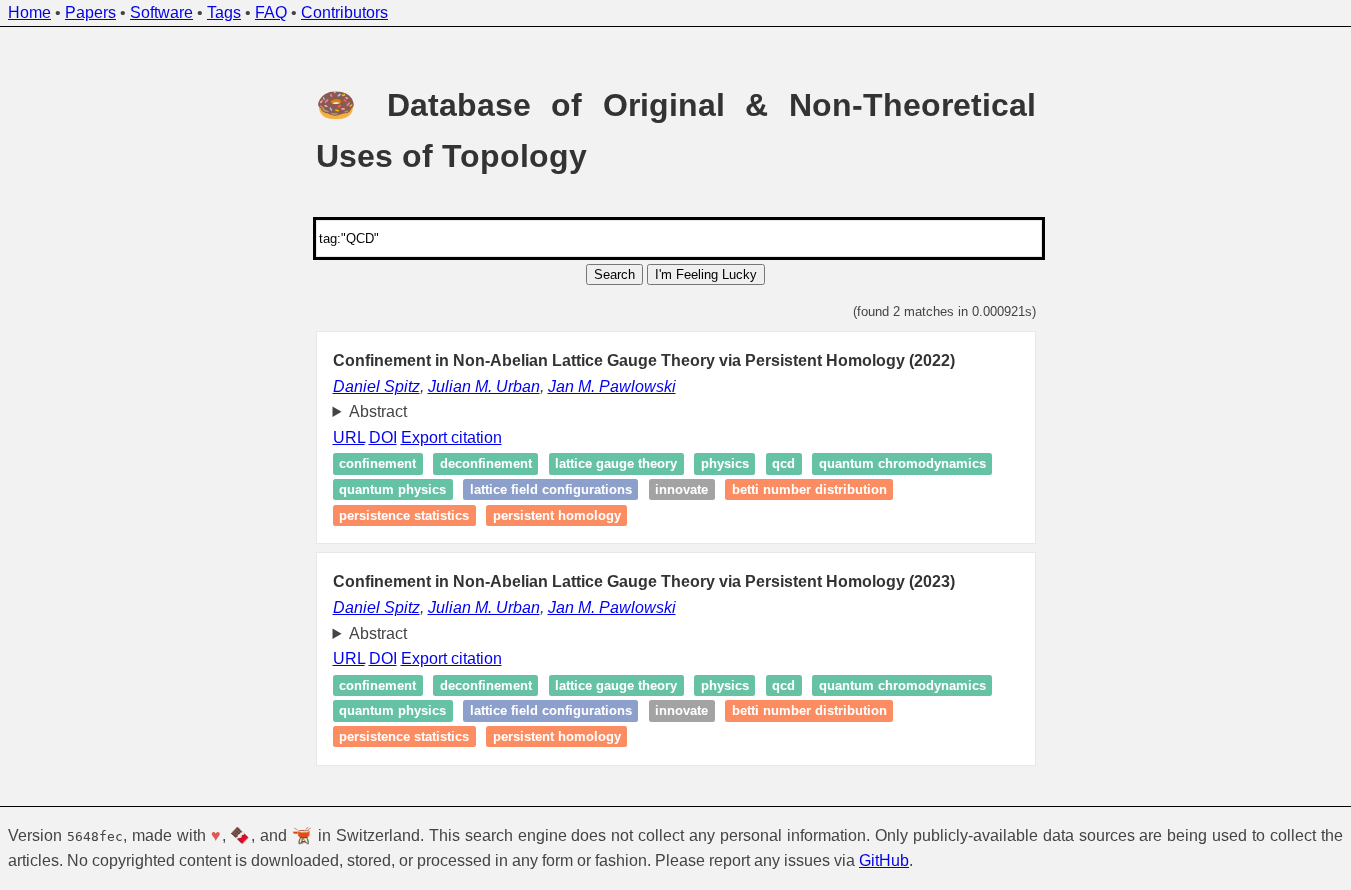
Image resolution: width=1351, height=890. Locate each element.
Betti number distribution (809, 489)
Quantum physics (392, 489)
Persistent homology (557, 515)
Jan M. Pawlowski (612, 386)
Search (614, 274)
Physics (725, 464)
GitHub (884, 860)
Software (161, 12)
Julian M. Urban (484, 386)
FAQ (271, 12)
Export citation (451, 437)
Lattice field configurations (551, 489)
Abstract (378, 411)
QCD (783, 464)
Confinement (377, 464)
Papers (90, 12)
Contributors (344, 12)
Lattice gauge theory (616, 464)
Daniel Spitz (376, 386)
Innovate (681, 489)
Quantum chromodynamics (902, 464)
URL (349, 437)
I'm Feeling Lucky (706, 274)
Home (29, 12)
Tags (224, 12)
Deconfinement (486, 464)
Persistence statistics (404, 515)
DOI (383, 437)
